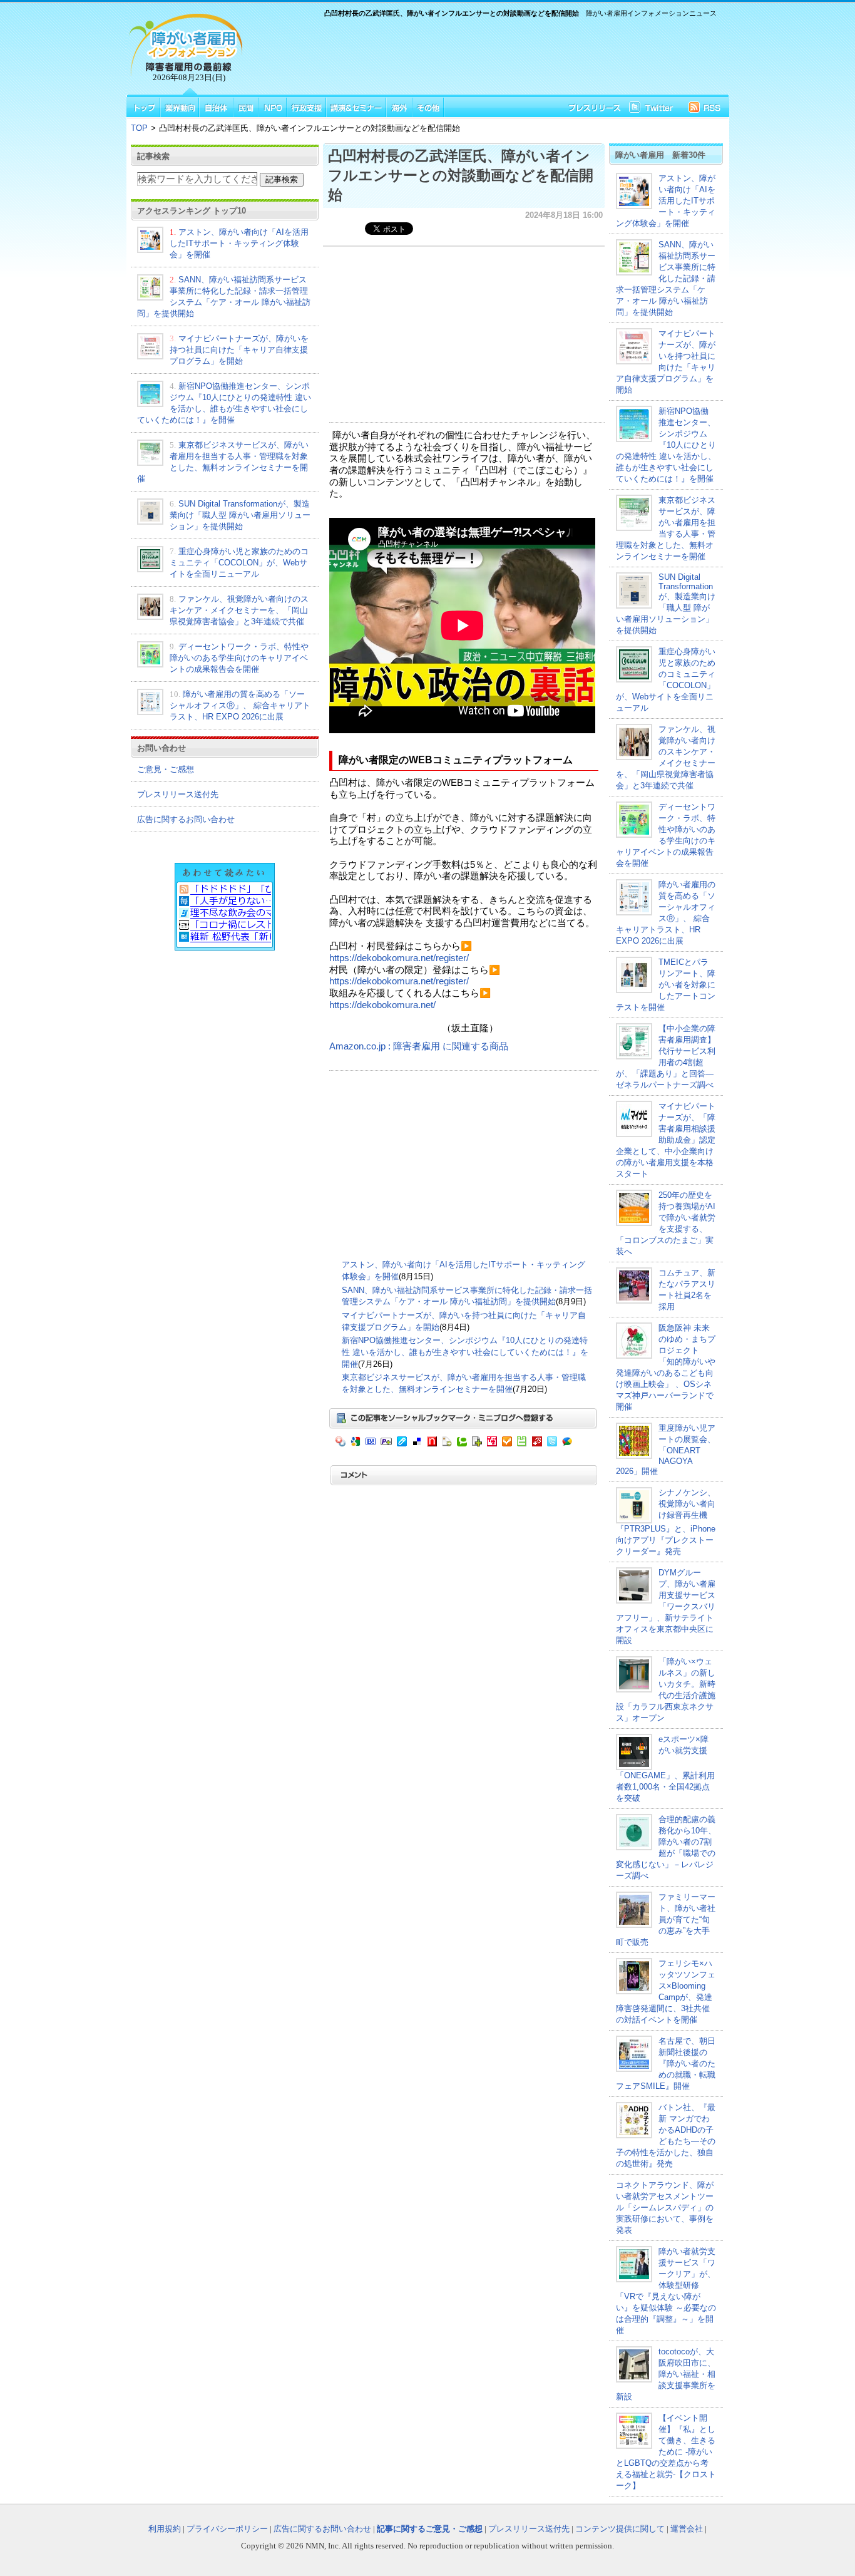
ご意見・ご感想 (166, 769)
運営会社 (687, 2529)
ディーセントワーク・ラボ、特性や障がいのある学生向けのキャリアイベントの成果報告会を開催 (239, 658)
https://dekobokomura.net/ (382, 1005)
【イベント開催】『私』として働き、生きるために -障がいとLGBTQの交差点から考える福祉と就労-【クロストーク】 (666, 2452)
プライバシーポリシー (227, 2529)
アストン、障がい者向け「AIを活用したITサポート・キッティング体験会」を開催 (239, 243)
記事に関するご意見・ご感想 (430, 2529)
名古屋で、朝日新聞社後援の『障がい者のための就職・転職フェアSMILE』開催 (666, 2063)
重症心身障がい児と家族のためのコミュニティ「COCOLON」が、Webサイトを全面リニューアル (239, 563)
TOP (139, 128)
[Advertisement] (484, 54)
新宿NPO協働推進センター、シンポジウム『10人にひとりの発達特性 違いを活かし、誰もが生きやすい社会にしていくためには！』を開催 (465, 1352)
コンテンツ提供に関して (620, 2529)
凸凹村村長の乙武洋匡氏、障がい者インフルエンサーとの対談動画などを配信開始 (461, 175)
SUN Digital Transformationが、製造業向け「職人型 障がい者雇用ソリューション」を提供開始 (240, 515)
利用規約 (165, 2529)
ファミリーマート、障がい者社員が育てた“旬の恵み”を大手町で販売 (666, 1919)
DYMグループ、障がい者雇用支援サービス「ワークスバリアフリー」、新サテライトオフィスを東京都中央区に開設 (666, 1606)
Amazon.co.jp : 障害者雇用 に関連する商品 (419, 1046)
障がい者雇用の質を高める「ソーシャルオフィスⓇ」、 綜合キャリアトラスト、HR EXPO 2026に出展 (240, 705)
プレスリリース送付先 (178, 794)
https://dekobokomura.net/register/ (399, 958)
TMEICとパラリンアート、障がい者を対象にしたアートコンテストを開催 (666, 985)
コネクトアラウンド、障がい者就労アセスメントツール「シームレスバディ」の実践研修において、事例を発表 (665, 2208)
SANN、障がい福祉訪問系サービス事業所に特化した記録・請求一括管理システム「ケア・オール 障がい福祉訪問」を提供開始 (666, 278)
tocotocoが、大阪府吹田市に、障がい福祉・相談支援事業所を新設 (666, 2374)
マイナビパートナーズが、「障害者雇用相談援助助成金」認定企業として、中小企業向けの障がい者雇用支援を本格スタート (666, 1140)
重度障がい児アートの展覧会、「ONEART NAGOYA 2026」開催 (666, 1450)
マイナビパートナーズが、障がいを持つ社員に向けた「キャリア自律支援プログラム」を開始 (239, 350)
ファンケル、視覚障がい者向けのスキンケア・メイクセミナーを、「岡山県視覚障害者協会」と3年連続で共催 (239, 610)
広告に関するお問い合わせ (186, 819)
